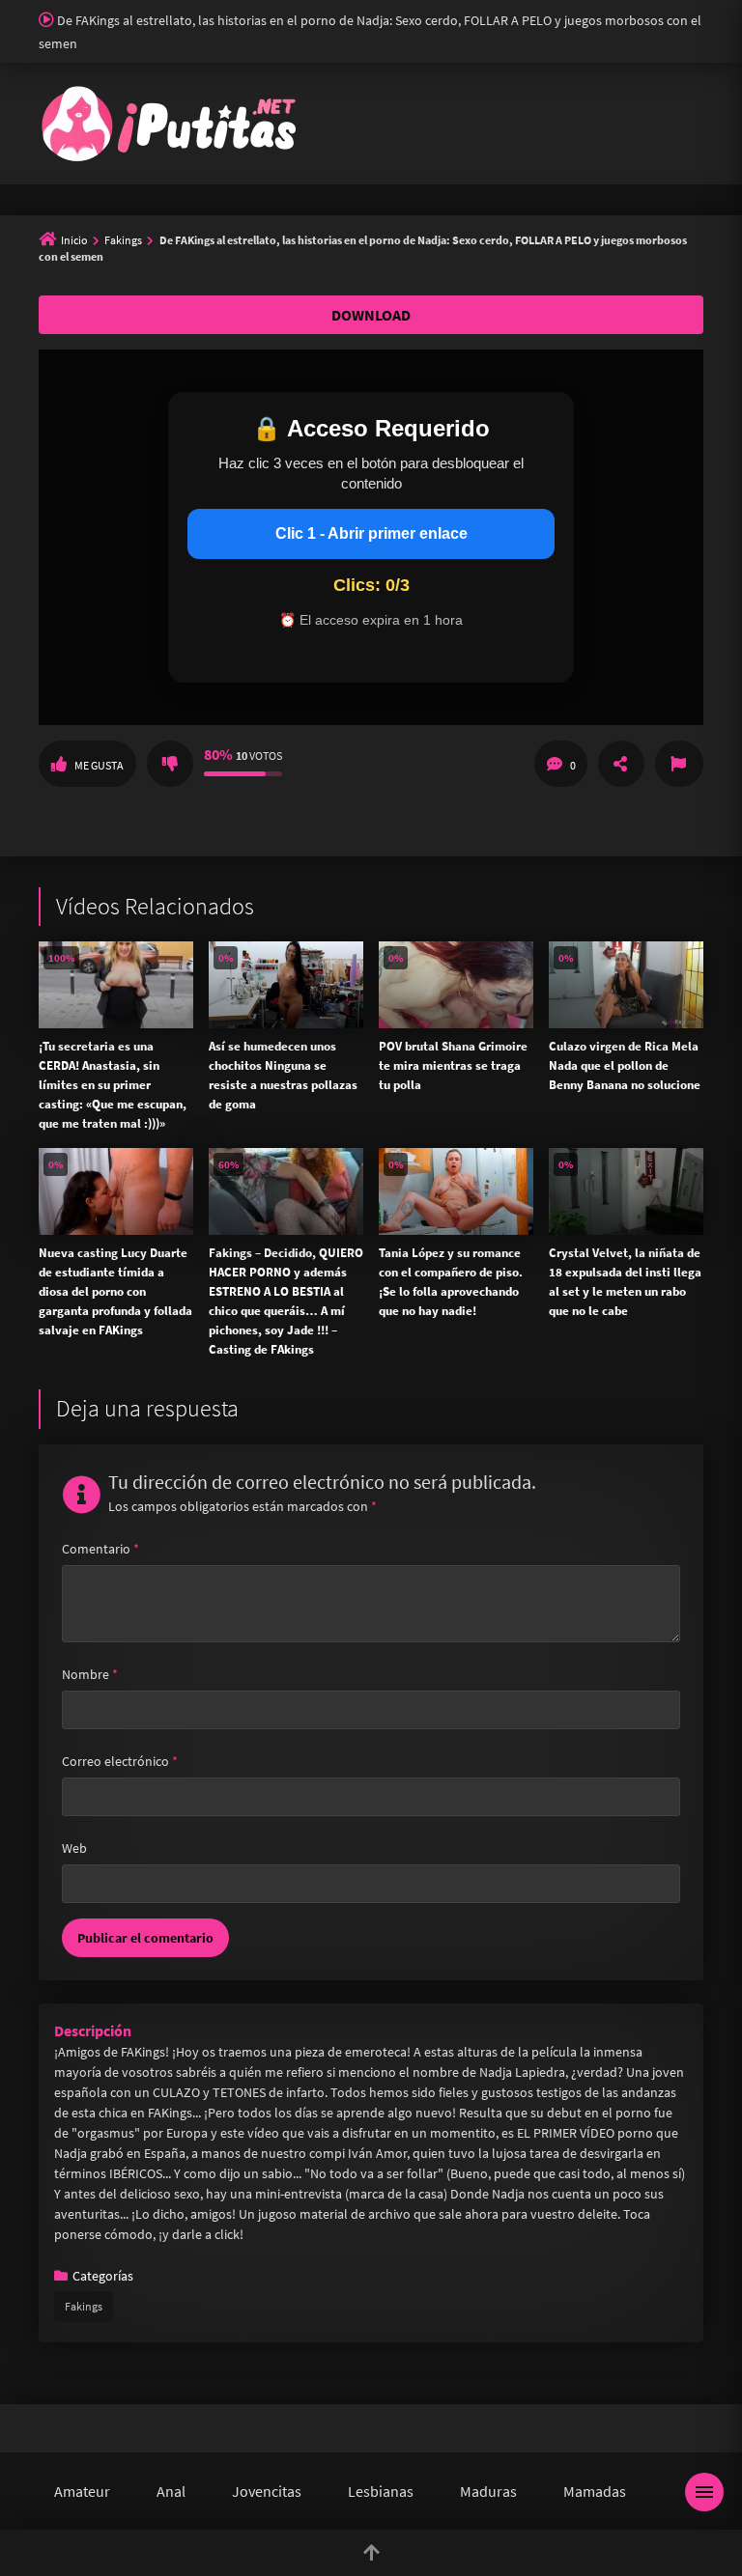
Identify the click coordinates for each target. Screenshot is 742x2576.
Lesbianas (381, 2491)
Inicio (74, 240)
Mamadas (595, 2491)
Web (74, 1848)
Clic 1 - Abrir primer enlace (371, 533)
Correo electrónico (120, 1761)
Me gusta (99, 765)
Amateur (82, 2491)
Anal (171, 2491)
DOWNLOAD (371, 315)
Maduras (488, 2491)
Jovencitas (267, 2491)
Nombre (90, 1674)
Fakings (123, 240)
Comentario (100, 1549)
